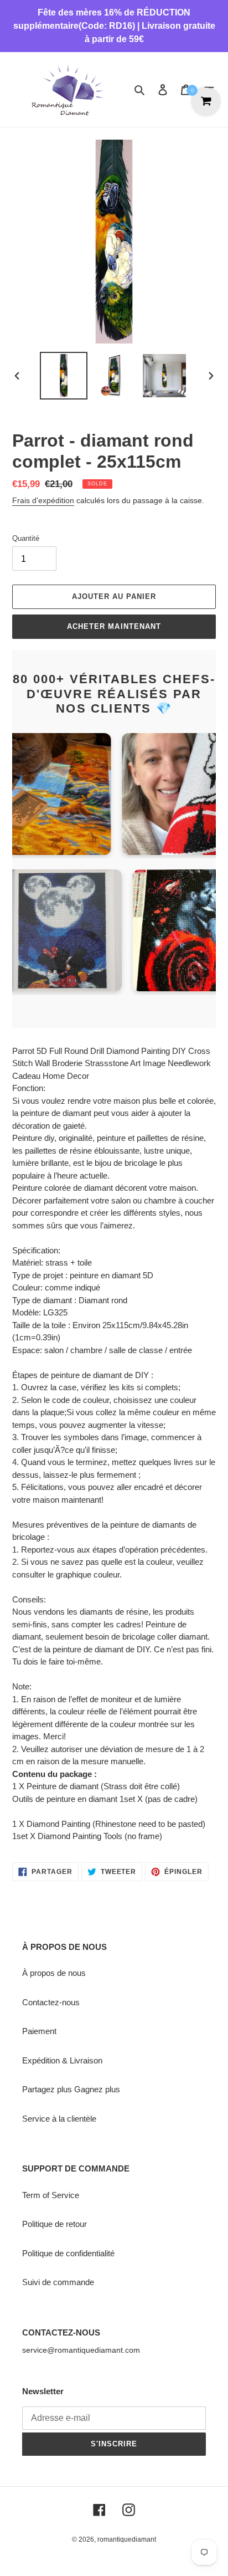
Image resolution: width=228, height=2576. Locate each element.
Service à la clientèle (59, 2119)
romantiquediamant (127, 2539)
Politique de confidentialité (68, 2253)
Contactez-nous (51, 2002)
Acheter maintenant (114, 626)
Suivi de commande (58, 2282)
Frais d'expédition (43, 500)
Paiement (39, 2031)
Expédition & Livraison (62, 2060)
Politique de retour (55, 2224)
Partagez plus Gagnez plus (71, 2089)
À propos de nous (54, 1973)
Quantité (26, 538)
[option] (64, 376)
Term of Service (51, 2195)
